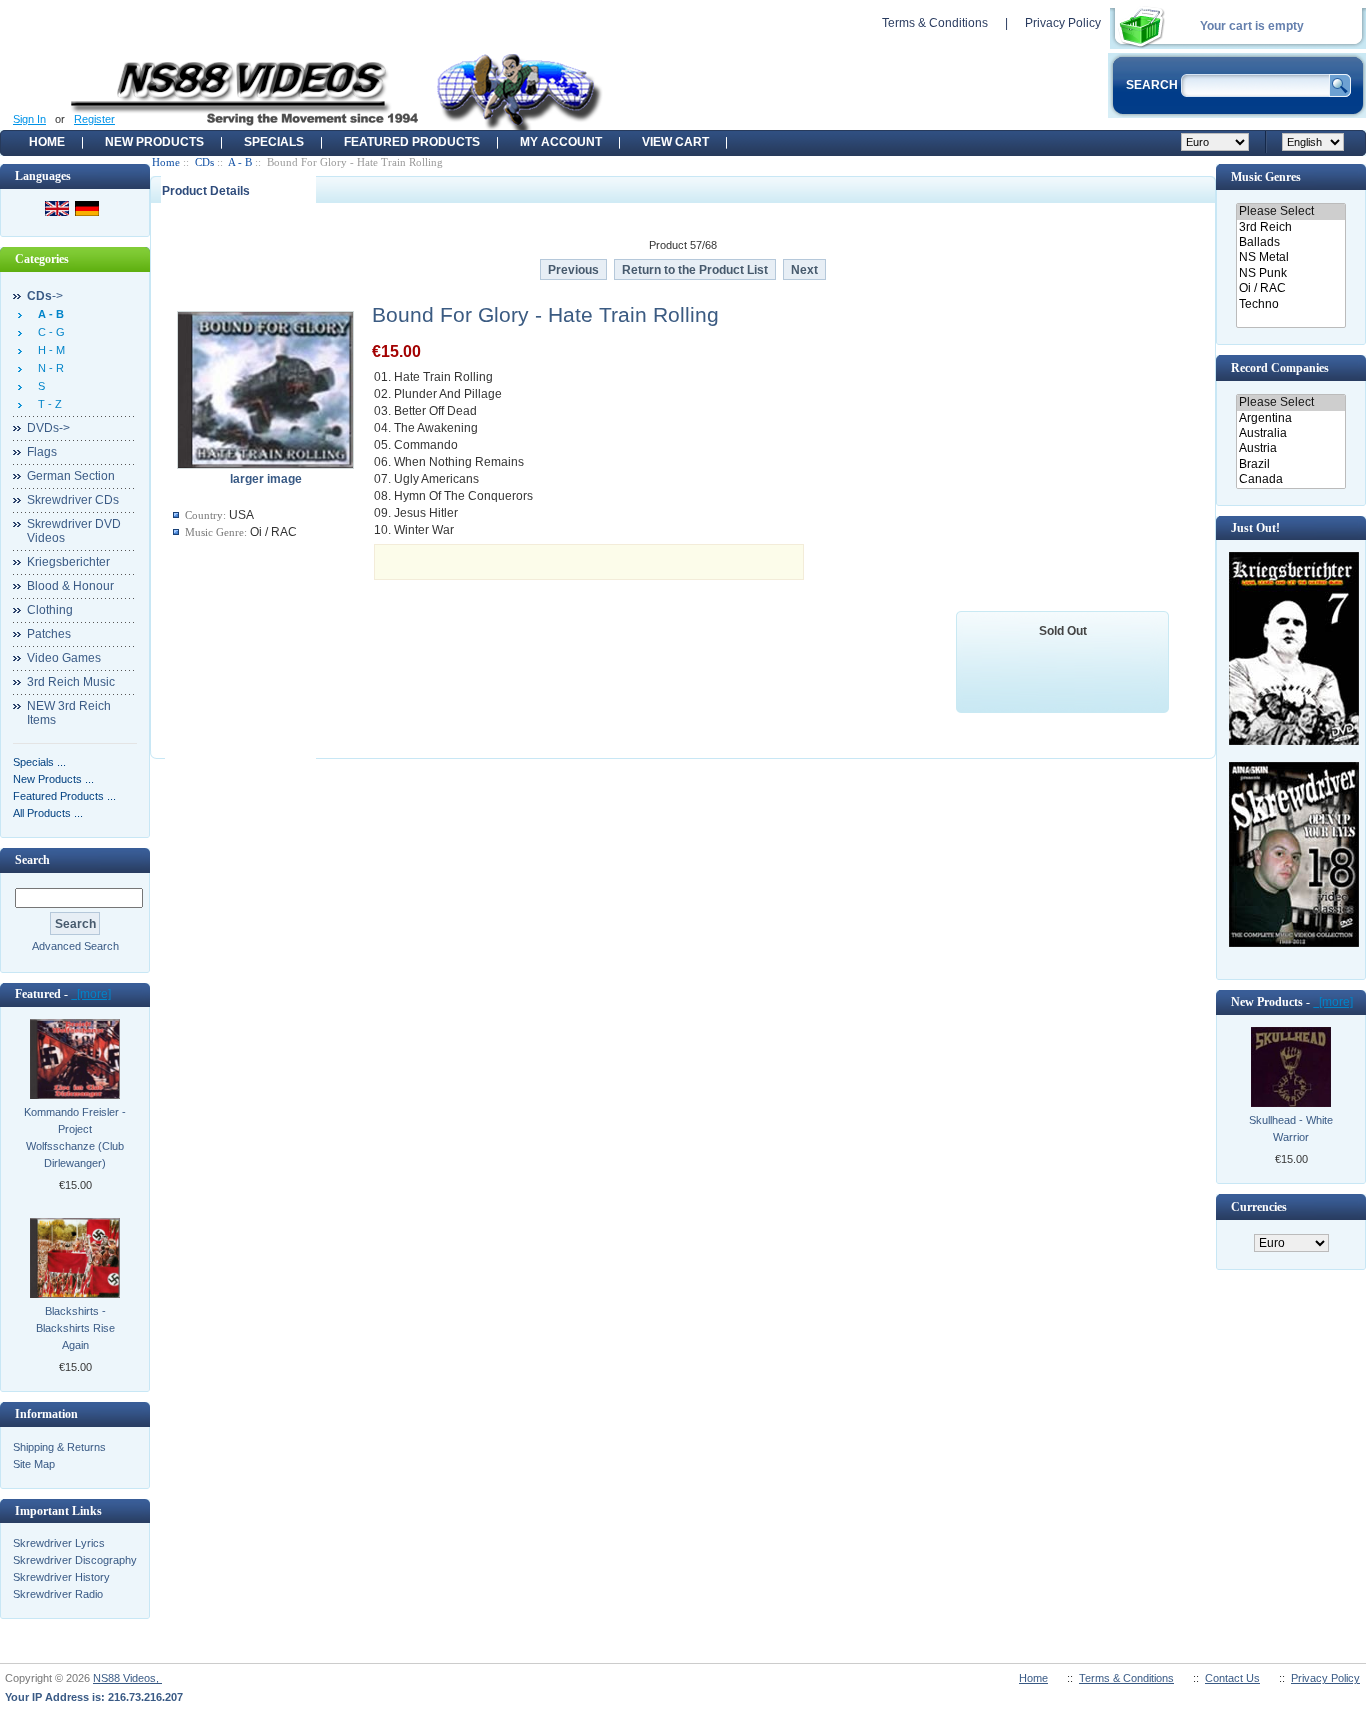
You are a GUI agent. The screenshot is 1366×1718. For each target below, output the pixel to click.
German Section (71, 476)
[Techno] (1290, 304)
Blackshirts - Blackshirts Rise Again (75, 1328)
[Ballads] (1290, 242)
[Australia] (1290, 433)
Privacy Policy (1063, 23)
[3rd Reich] (1290, 227)
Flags (42, 452)
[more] (91, 994)
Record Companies (1280, 368)
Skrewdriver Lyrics (59, 1543)
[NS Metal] (1290, 257)
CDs (204, 162)
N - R (48, 368)
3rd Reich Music (71, 682)
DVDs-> (48, 428)
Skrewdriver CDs (73, 500)
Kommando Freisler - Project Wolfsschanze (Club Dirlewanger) (75, 1137)
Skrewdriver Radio (58, 1594)
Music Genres (1266, 177)
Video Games (64, 658)
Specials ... (39, 762)
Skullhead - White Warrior (1291, 1128)
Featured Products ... (64, 796)
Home (47, 142)
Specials (274, 142)
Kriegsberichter (68, 562)
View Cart (675, 142)
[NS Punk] (1290, 273)
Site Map (34, 1464)
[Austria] (1290, 448)
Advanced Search (75, 946)
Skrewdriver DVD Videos (74, 531)
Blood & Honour (70, 586)
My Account (561, 142)
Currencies (1259, 1207)
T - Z (47, 404)
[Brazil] (1290, 464)
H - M (48, 350)
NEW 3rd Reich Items (69, 713)
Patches (49, 634)
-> (45, 296)
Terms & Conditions (935, 23)
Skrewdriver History (61, 1577)
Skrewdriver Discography (75, 1560)
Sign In (29, 119)
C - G (48, 332)
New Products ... (53, 779)
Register (94, 119)
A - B (240, 162)
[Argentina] (1290, 418)
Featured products (412, 142)
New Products (154, 142)
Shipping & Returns (59, 1447)
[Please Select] (1290, 211)
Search (32, 860)
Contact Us (1232, 1678)
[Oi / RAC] (1290, 288)
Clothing (50, 610)
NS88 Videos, (127, 1678)
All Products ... (48, 813)
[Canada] (1290, 479)
